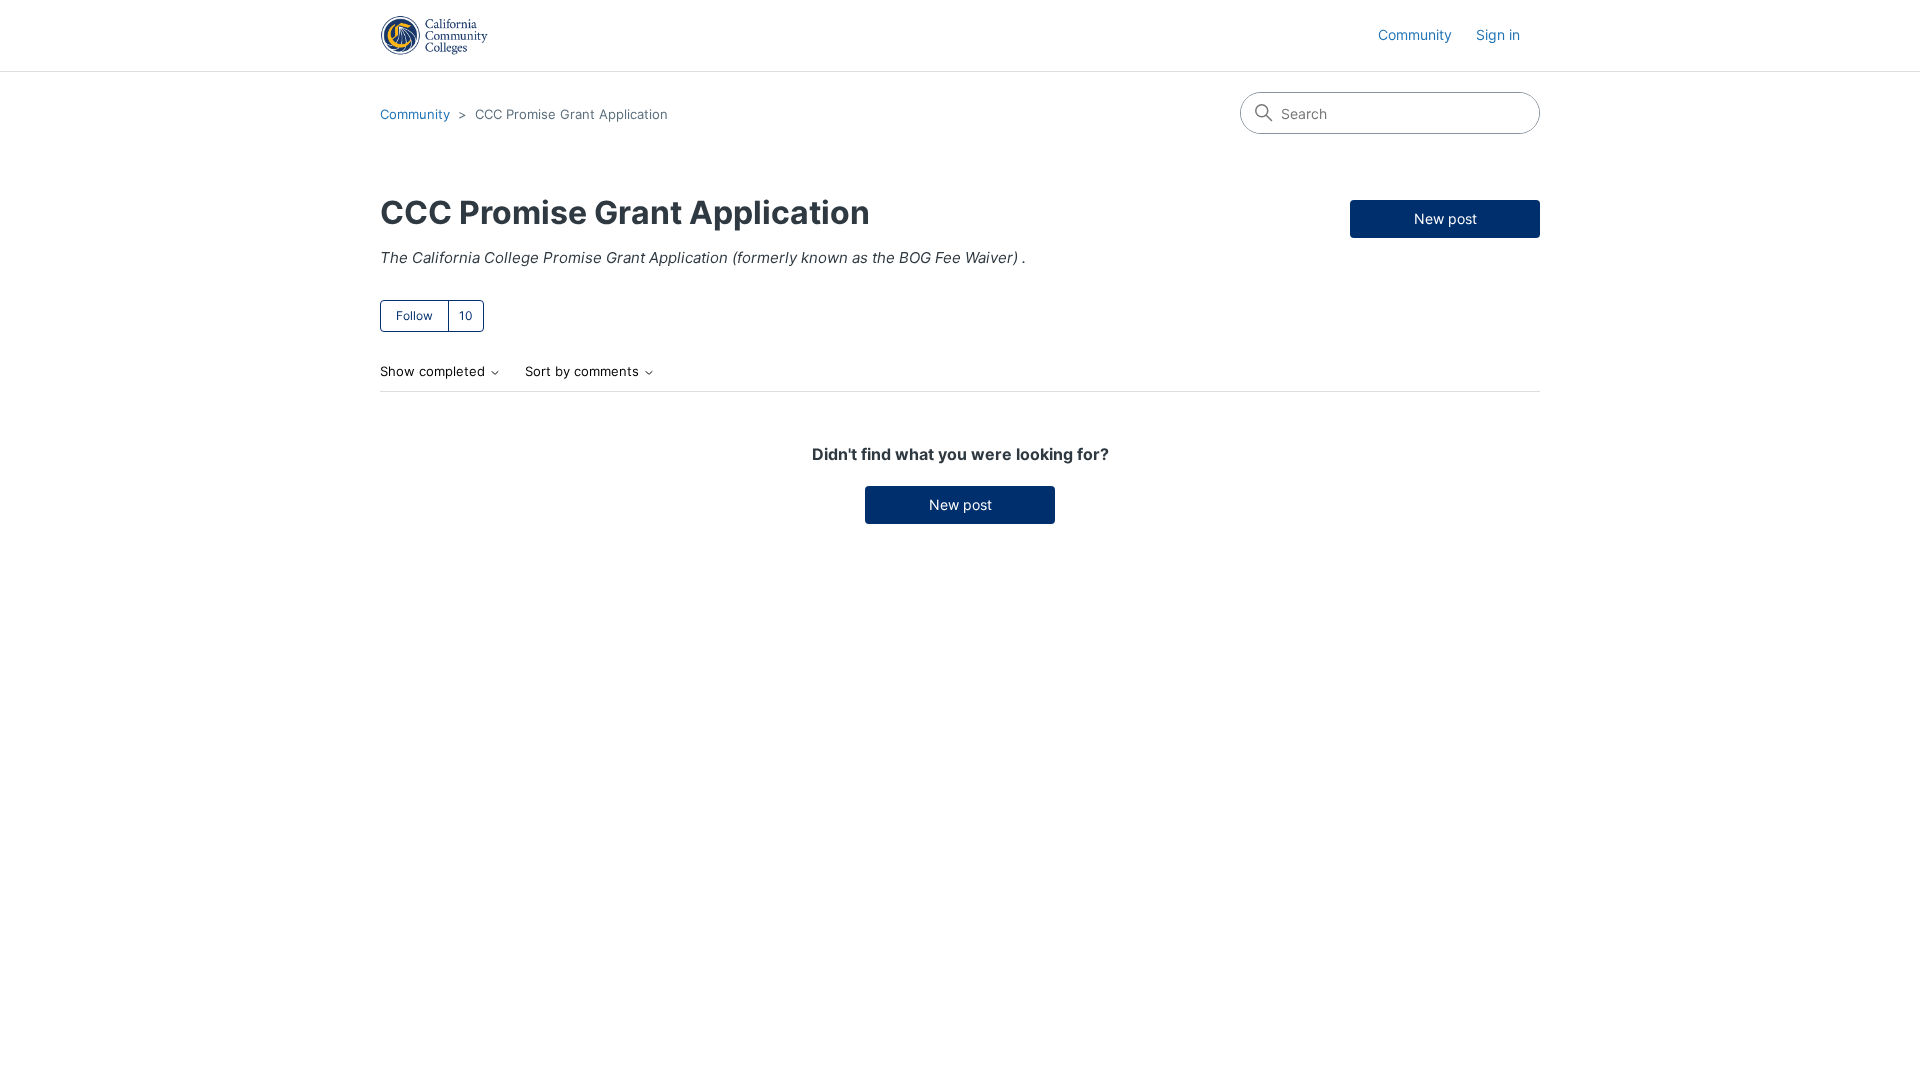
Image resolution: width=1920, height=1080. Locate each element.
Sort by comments (584, 371)
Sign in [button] (1498, 34)
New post (1445, 218)
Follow (414, 315)
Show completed (434, 371)
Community (1415, 34)
